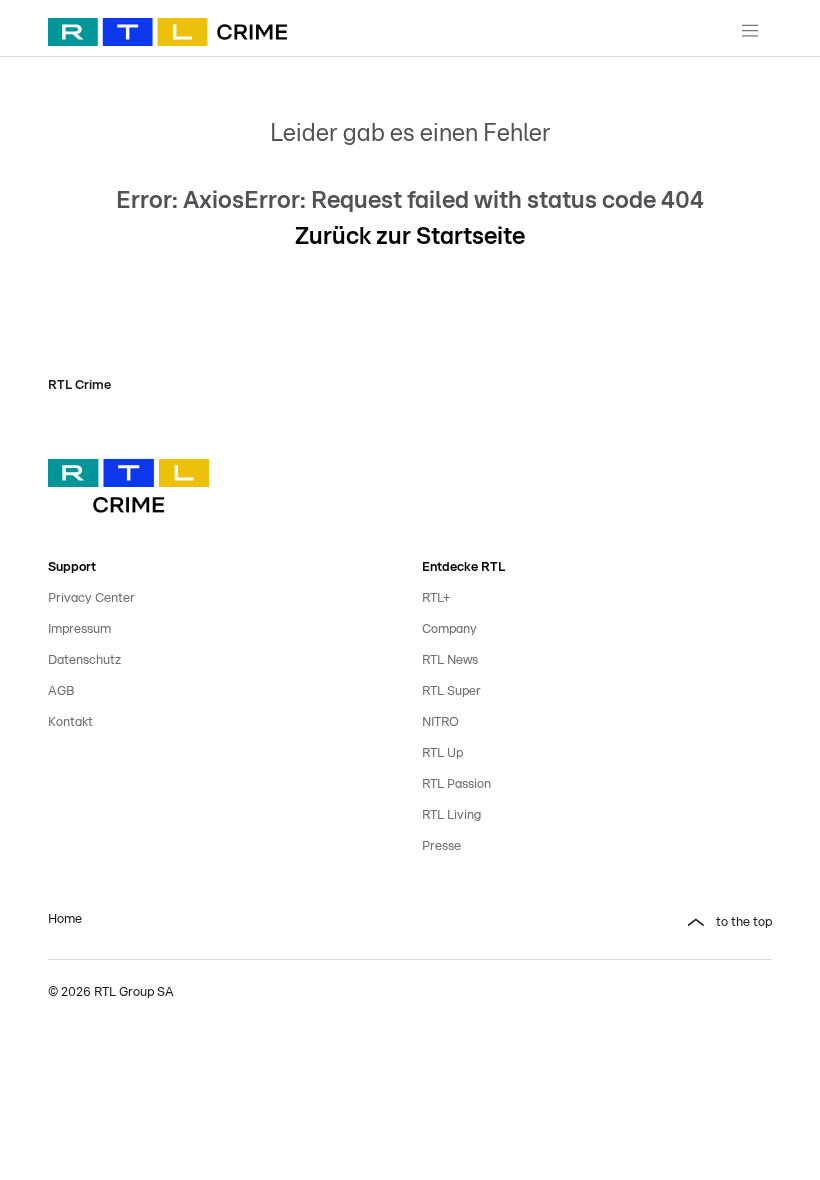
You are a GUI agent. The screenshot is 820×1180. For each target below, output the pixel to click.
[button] (597, 923)
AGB (61, 691)
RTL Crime (79, 385)
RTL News (450, 660)
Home (65, 919)
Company (449, 629)
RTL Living (451, 815)
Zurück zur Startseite (410, 237)
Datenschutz (84, 660)
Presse (441, 846)
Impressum (79, 629)
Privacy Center (91, 598)
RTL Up (442, 753)
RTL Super (451, 691)
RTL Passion (456, 784)
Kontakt (70, 722)
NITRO (440, 722)
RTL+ (436, 598)
